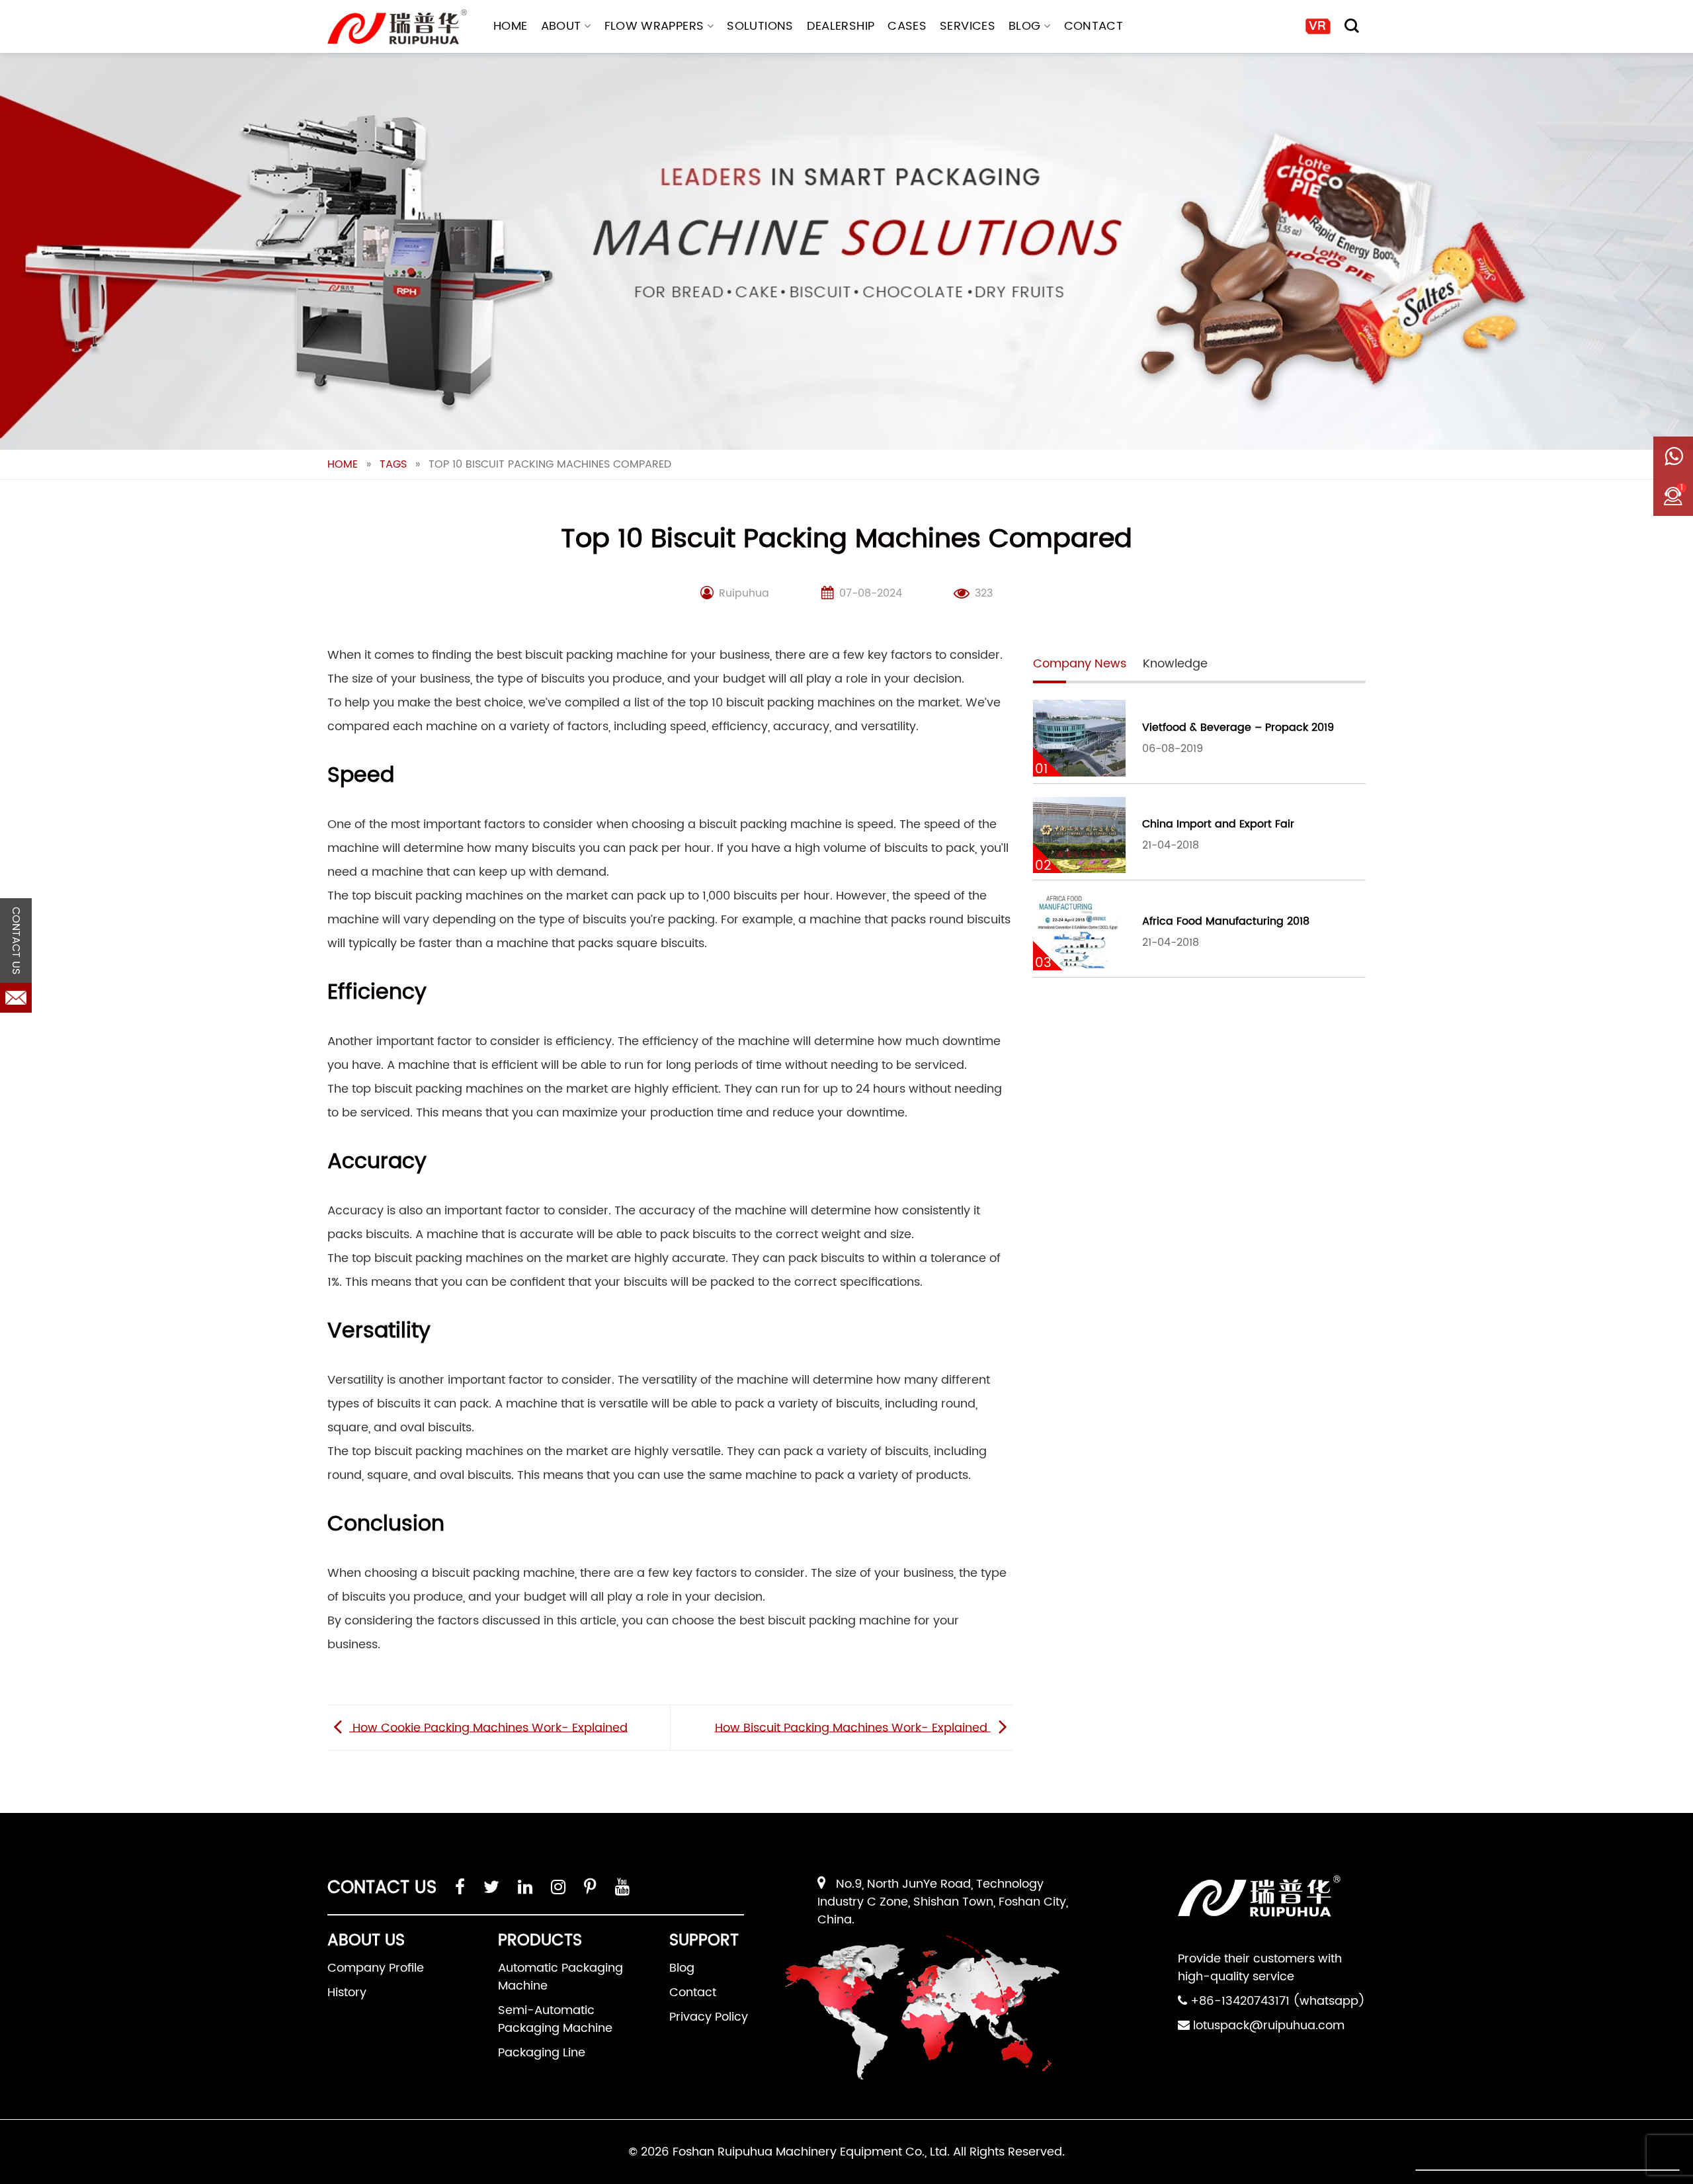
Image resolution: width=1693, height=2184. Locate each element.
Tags (393, 464)
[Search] (1352, 26)
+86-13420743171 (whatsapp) (1278, 2001)
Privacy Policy (709, 2017)
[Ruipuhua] (397, 27)
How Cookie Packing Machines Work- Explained (488, 1727)
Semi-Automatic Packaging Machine (555, 2019)
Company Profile (376, 1968)
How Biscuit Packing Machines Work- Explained (853, 1727)
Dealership (841, 26)
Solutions (760, 26)
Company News (1080, 664)
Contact (1094, 26)
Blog (1024, 26)
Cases (907, 26)
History (347, 1993)
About (561, 26)
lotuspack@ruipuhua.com (1269, 2026)
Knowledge (1175, 664)
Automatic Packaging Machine (560, 1977)
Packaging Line (542, 2053)
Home (510, 26)
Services (968, 26)
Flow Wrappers (654, 26)
